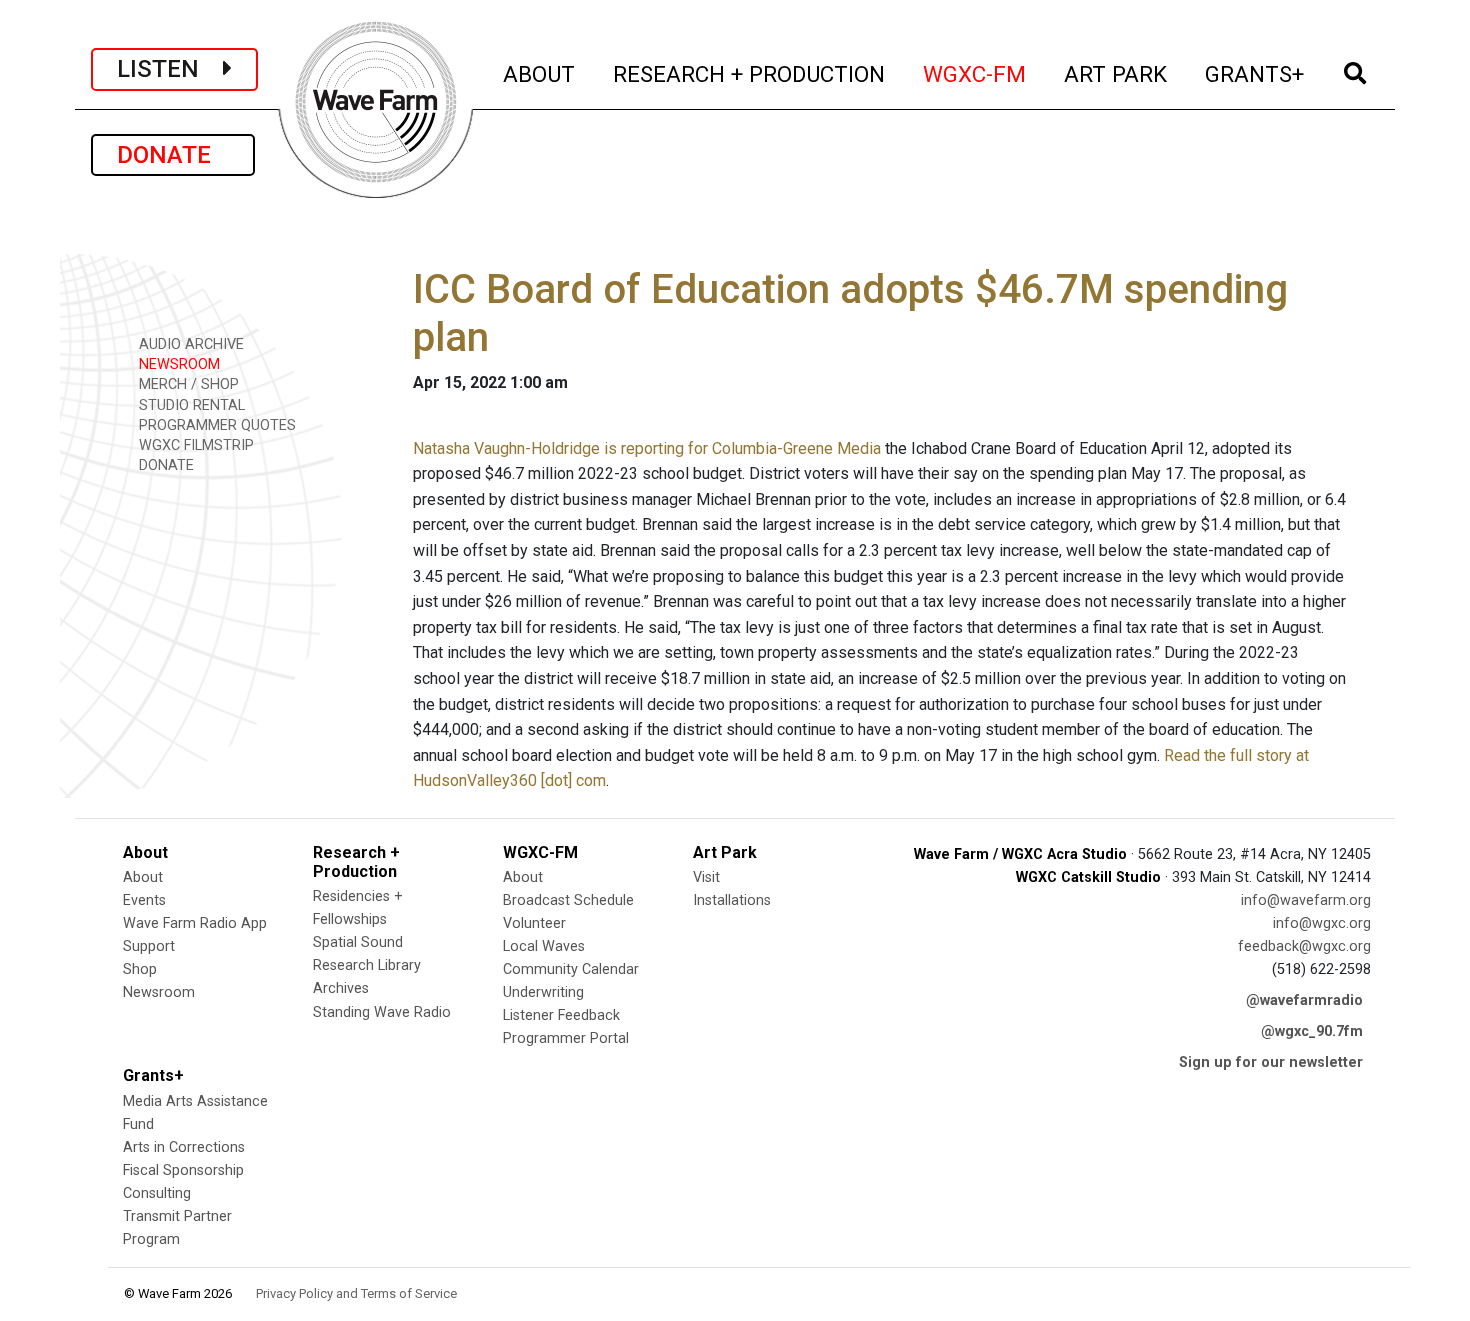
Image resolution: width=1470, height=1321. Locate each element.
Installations (732, 900)
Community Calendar (571, 969)
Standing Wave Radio (382, 1012)
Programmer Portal (566, 1038)
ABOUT (540, 73)
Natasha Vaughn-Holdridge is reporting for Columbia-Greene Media (647, 448)
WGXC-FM (975, 73)
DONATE (173, 155)
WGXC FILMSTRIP (194, 445)
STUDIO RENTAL (190, 405)
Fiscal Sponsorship (183, 1170)
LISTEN (170, 69)
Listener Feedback (561, 1015)
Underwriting (543, 992)
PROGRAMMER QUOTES (215, 425)
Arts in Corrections (184, 1147)
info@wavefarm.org (1306, 900)
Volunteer (534, 923)
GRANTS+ (1255, 73)
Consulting (157, 1193)
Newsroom (159, 992)
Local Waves (544, 946)
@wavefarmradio (1304, 1000)
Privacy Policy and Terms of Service (356, 1293)
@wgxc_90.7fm (1312, 1031)
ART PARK (1116, 73)
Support (149, 946)
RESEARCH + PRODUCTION (750, 73)
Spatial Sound (358, 942)
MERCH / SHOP (187, 384)
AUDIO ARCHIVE (189, 344)
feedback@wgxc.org (1304, 946)
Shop (140, 969)
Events (144, 900)
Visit (706, 877)
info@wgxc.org (1322, 923)
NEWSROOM (177, 364)
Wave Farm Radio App (195, 923)
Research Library (367, 965)
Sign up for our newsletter (1271, 1062)
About (143, 877)
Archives (341, 988)
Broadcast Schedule (568, 900)
